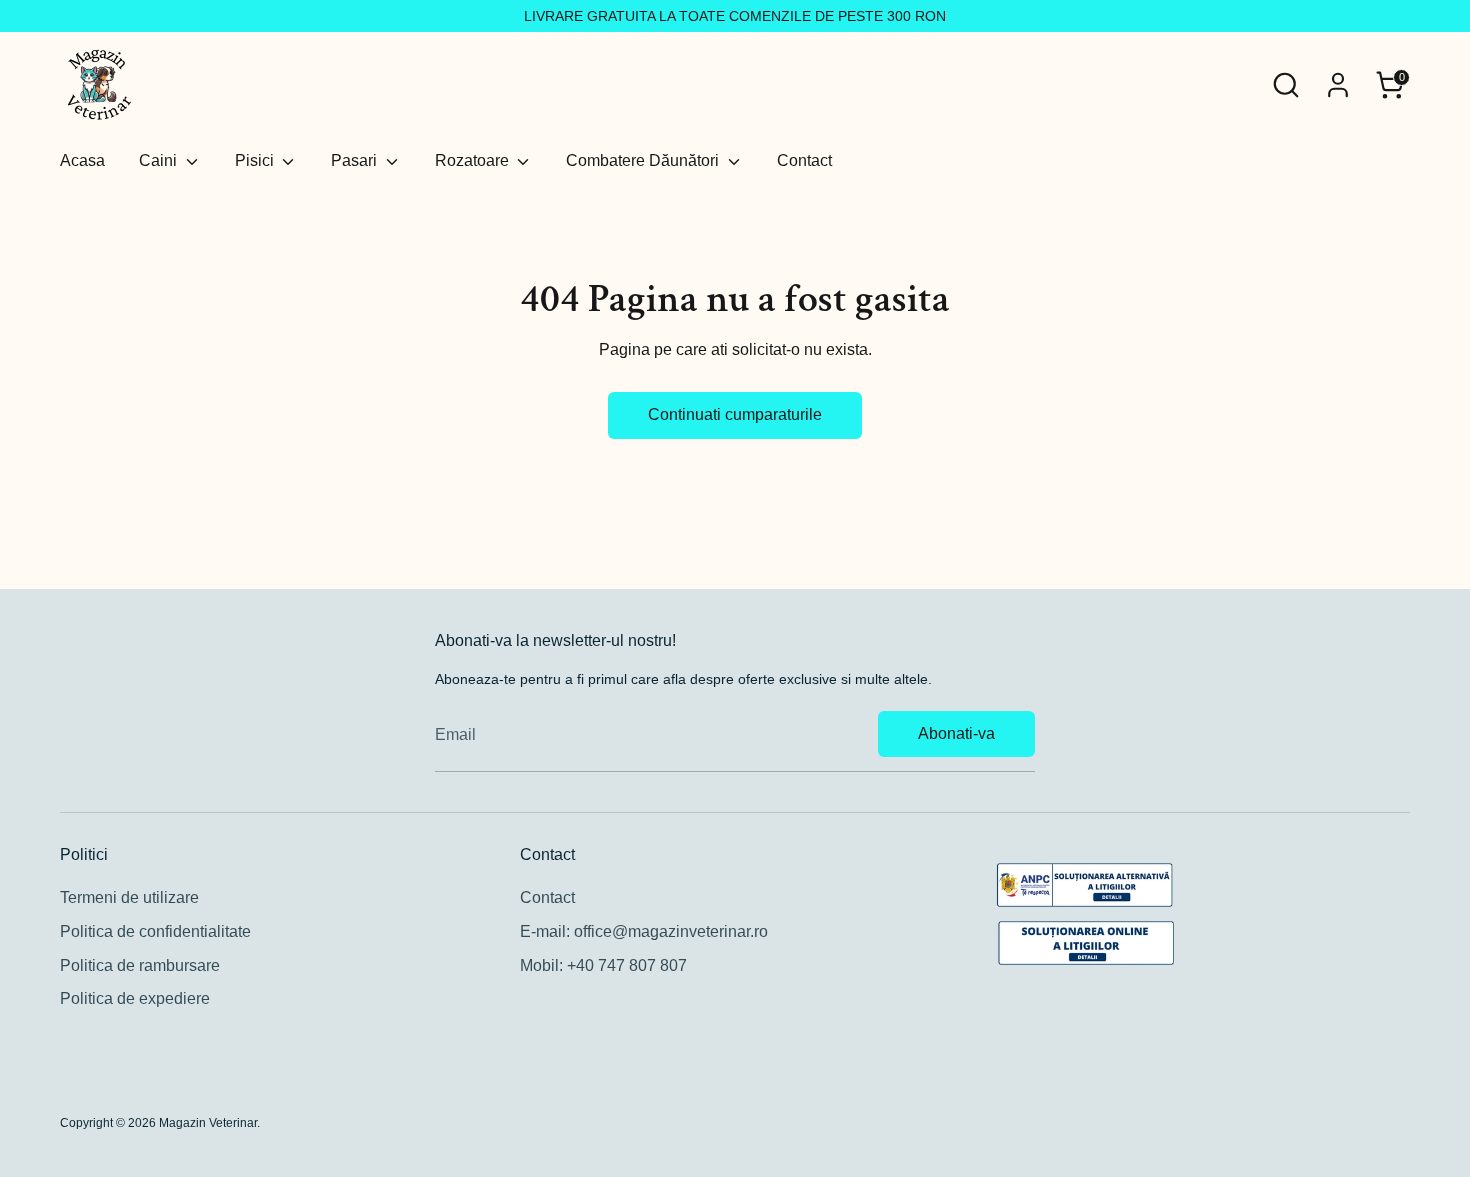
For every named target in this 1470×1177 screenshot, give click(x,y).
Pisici (256, 160)
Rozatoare (474, 160)
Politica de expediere (135, 998)
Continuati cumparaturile (735, 414)
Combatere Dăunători (644, 160)
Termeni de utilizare (129, 897)
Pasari (356, 160)
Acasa (82, 160)
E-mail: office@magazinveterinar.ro (644, 931)
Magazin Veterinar (208, 1123)
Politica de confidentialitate (155, 931)
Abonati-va (956, 733)
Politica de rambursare (140, 965)
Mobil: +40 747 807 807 (603, 965)
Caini (160, 160)
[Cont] (1338, 85)
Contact (804, 160)
